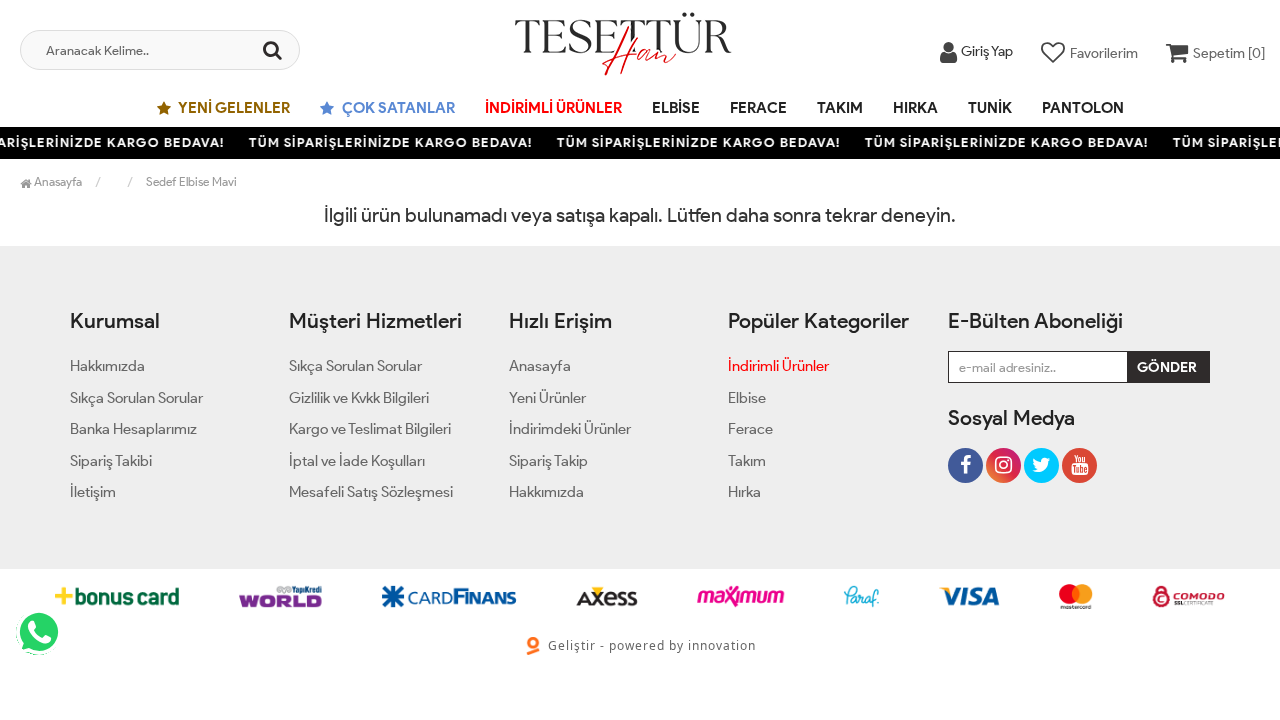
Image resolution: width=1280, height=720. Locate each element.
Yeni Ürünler (547, 398)
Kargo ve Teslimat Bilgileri (370, 429)
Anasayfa (56, 181)
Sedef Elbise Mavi (191, 181)
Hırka (915, 108)
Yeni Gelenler (233, 108)
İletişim (93, 492)
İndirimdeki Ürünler (570, 429)
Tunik (990, 108)
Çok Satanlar (397, 108)
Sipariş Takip (548, 461)
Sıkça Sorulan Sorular (136, 398)
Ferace (758, 108)
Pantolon (1083, 108)
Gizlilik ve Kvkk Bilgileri (359, 398)
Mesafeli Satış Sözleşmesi (371, 492)
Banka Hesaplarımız (133, 429)
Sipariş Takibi (111, 461)
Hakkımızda (107, 366)
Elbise (676, 108)
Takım (840, 108)
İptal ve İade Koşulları (357, 461)
